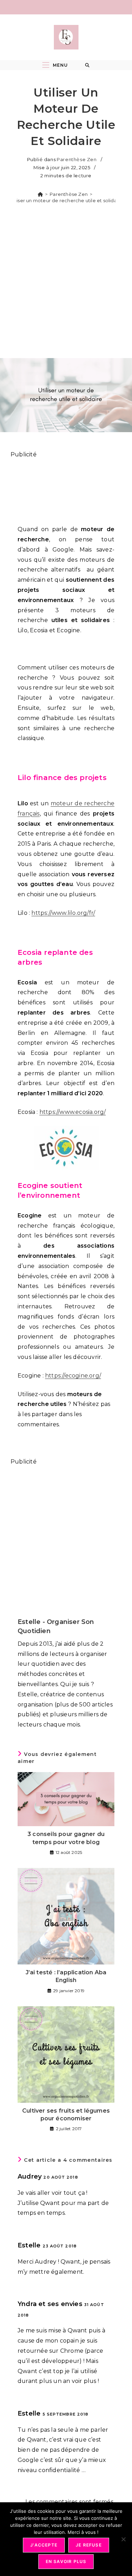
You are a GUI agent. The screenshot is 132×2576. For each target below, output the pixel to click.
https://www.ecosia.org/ (73, 1112)
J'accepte (44, 2545)
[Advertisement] (66, 283)
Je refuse (89, 2545)
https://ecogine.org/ (73, 1376)
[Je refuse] (123, 2539)
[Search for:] (87, 65)
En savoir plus (66, 2561)
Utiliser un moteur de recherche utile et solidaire (66, 200)
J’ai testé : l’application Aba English (66, 1976)
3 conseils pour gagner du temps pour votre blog (66, 1838)
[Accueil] (40, 194)
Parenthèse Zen (77, 159)
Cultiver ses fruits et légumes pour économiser (66, 2115)
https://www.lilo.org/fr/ (63, 913)
